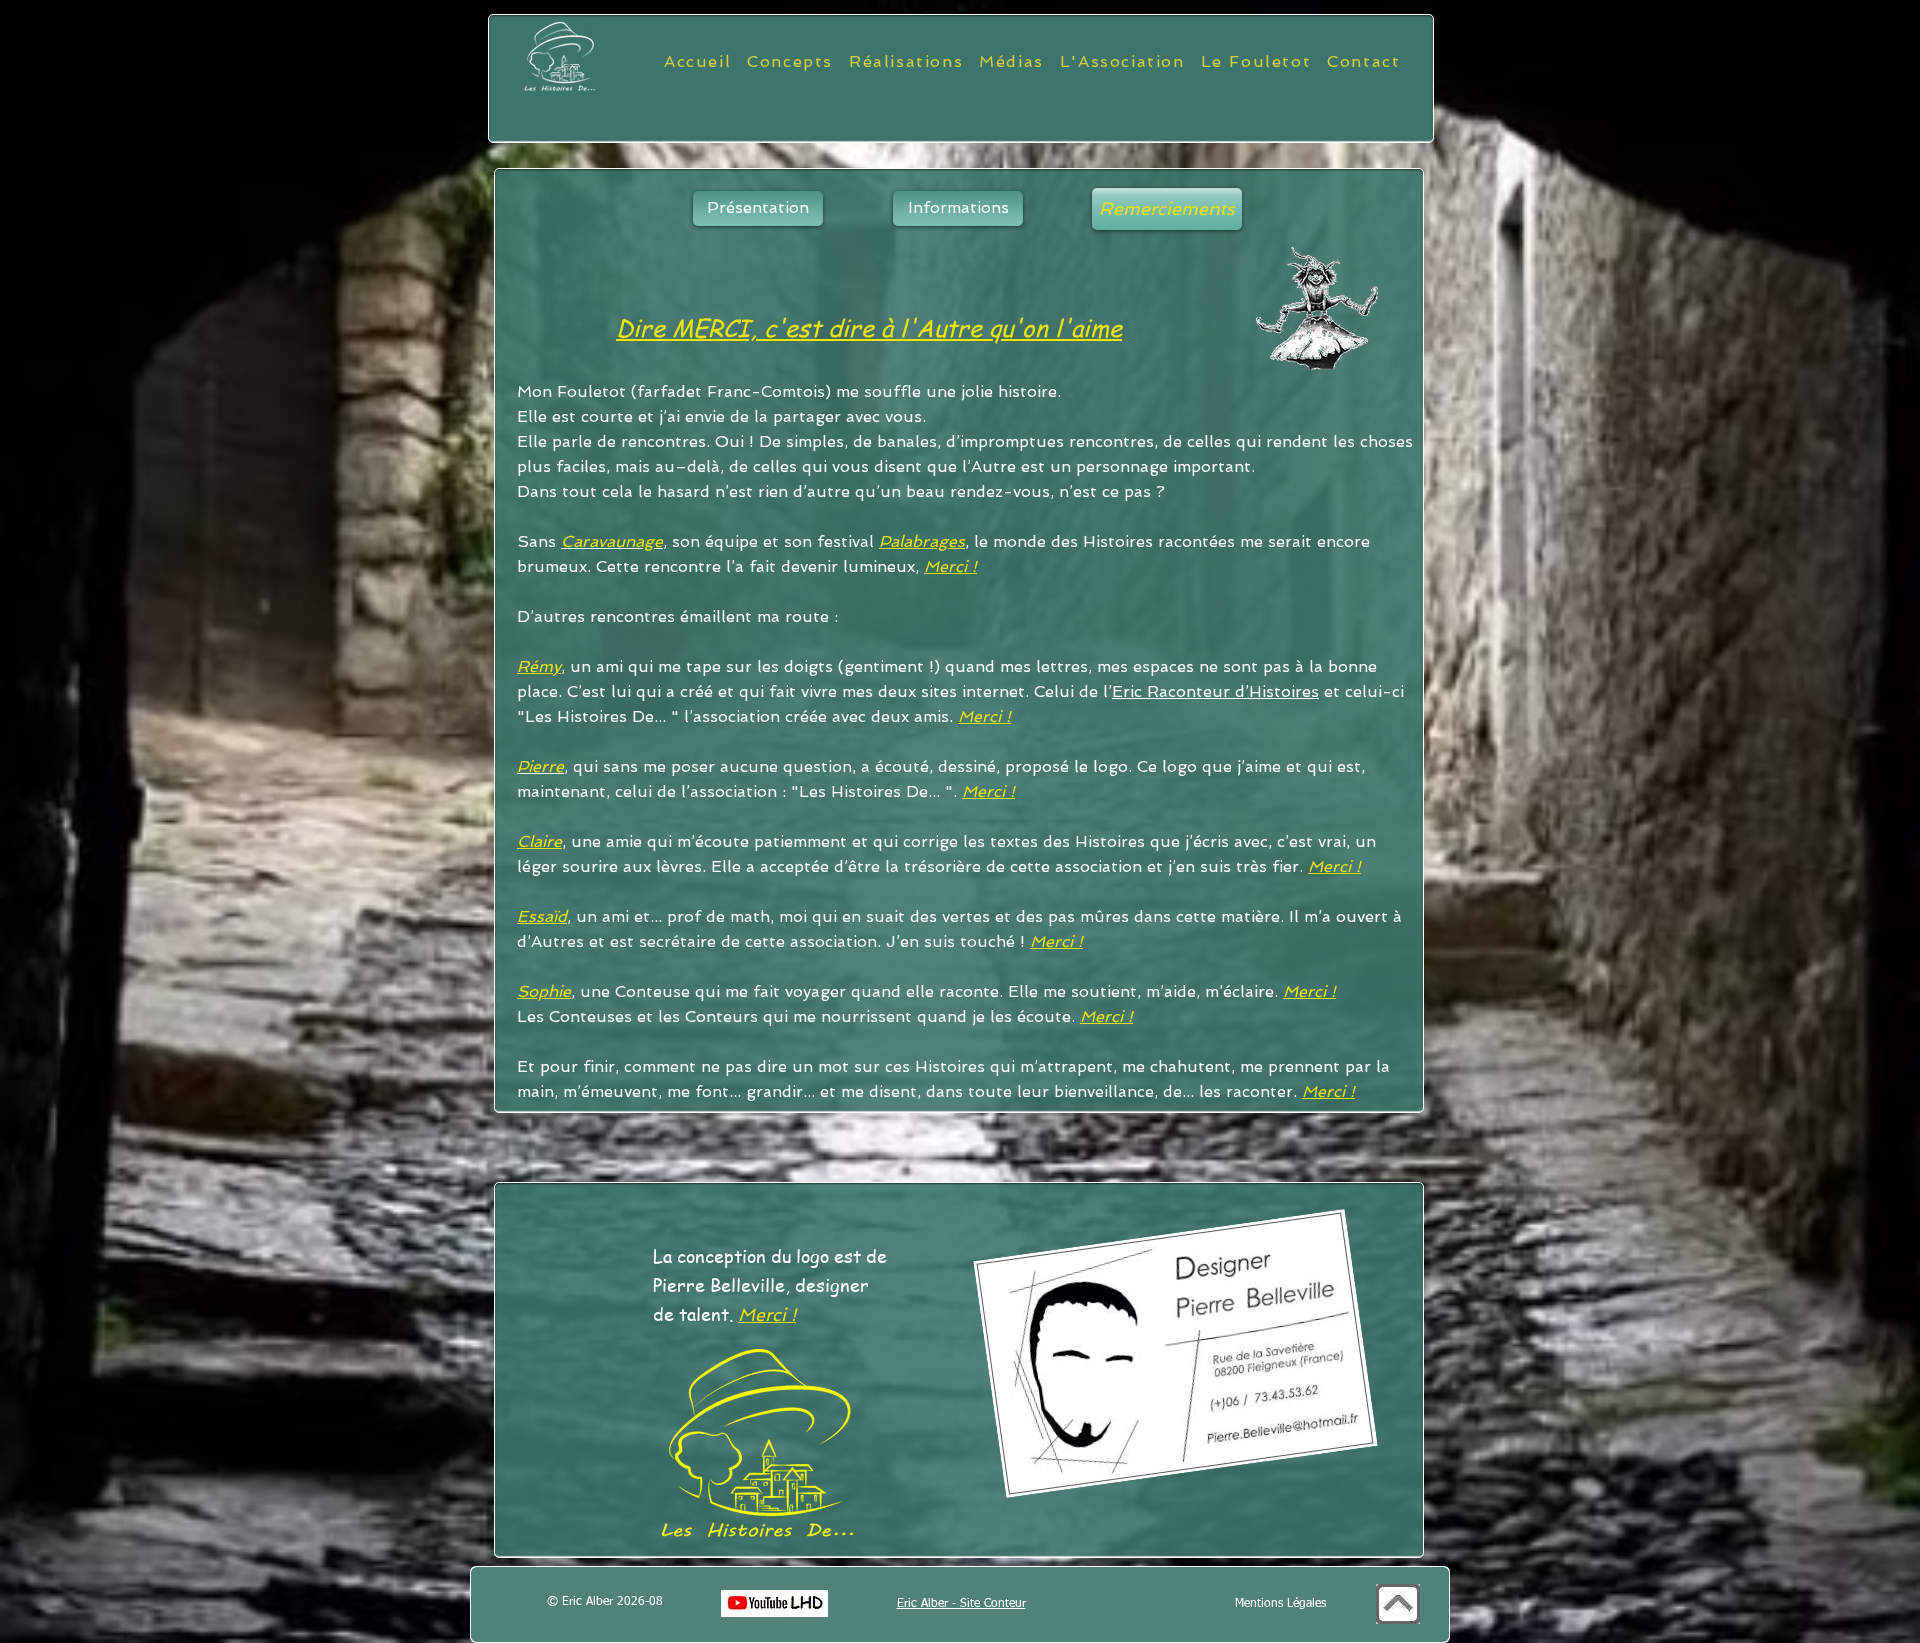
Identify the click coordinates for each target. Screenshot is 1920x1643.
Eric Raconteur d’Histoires (1215, 691)
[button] (1167, 209)
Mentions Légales (1280, 1604)
